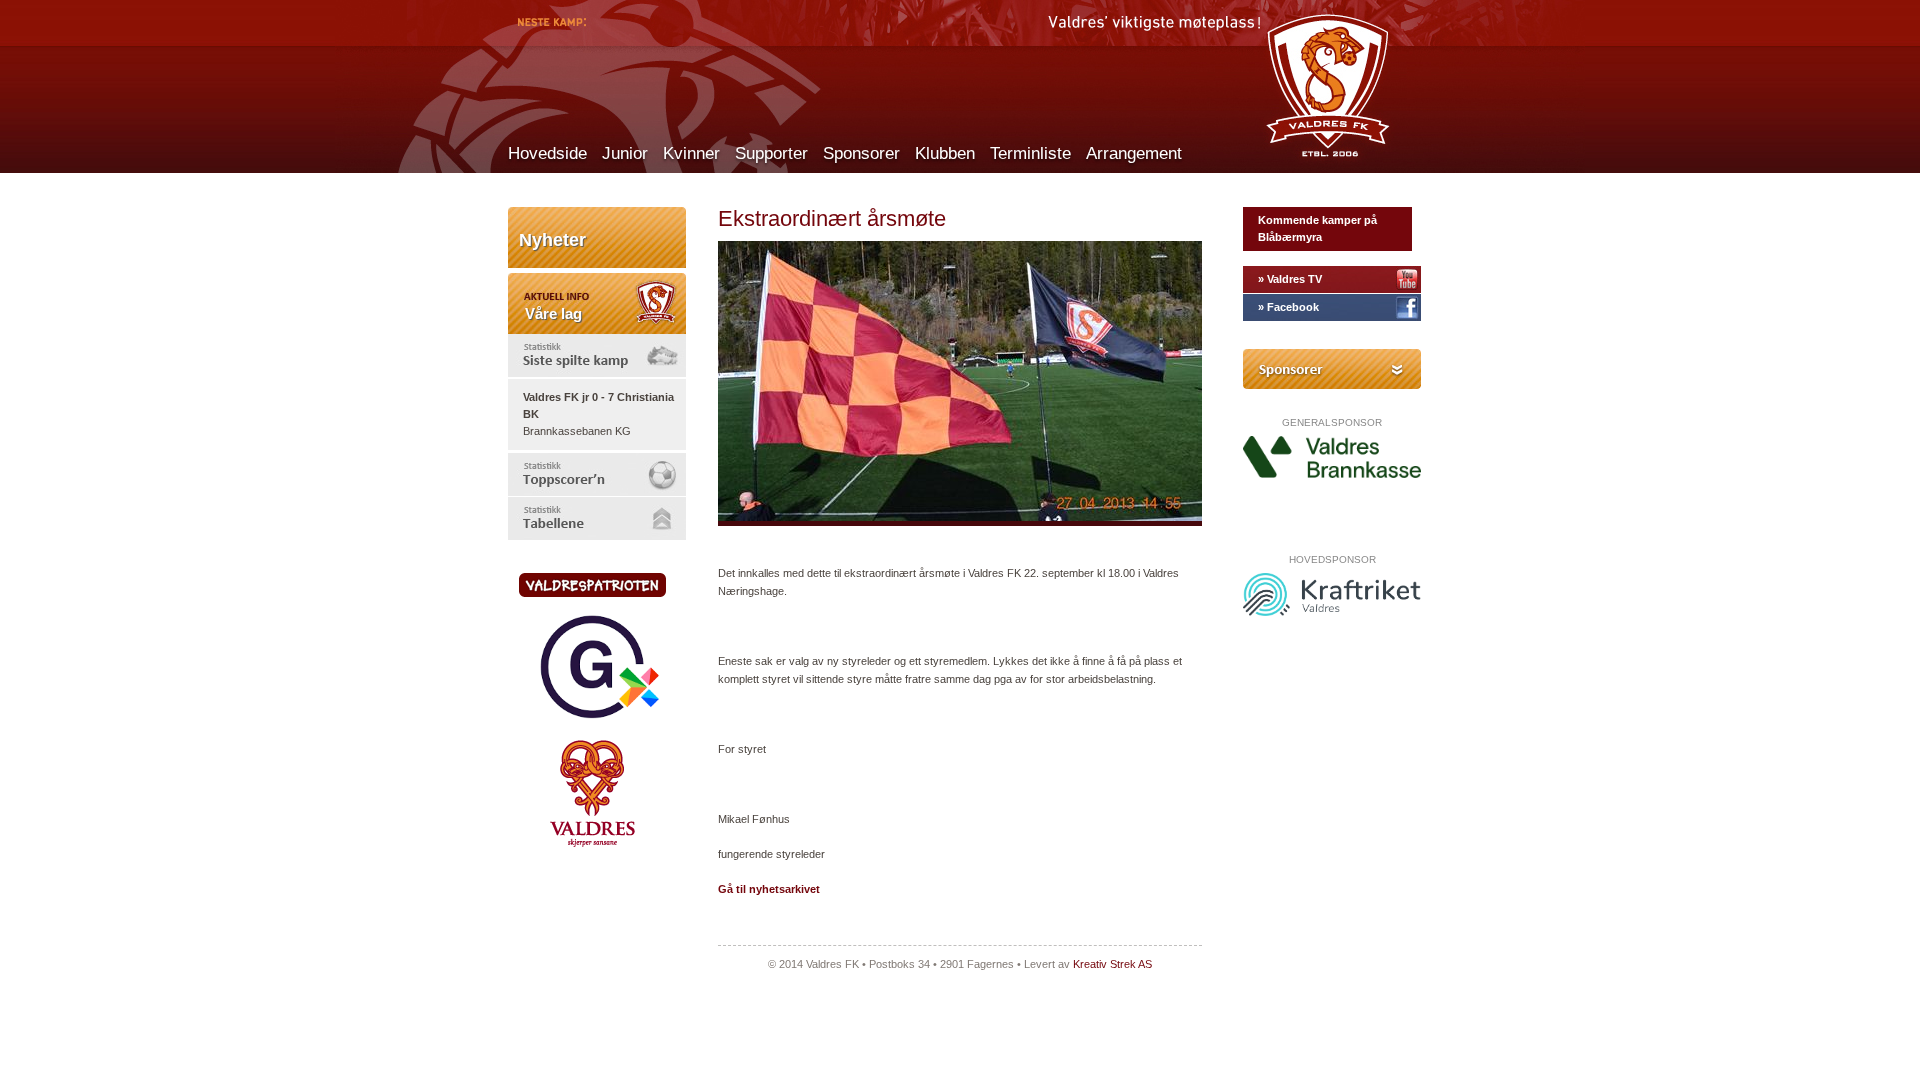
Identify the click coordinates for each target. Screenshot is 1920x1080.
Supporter (771, 153)
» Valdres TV (1290, 279)
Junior (625, 153)
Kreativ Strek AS (1112, 964)
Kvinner (691, 153)
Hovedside (547, 153)
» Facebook (1288, 307)
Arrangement (1134, 153)
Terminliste (1030, 153)
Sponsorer (861, 153)
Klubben (945, 153)
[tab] (597, 355)
